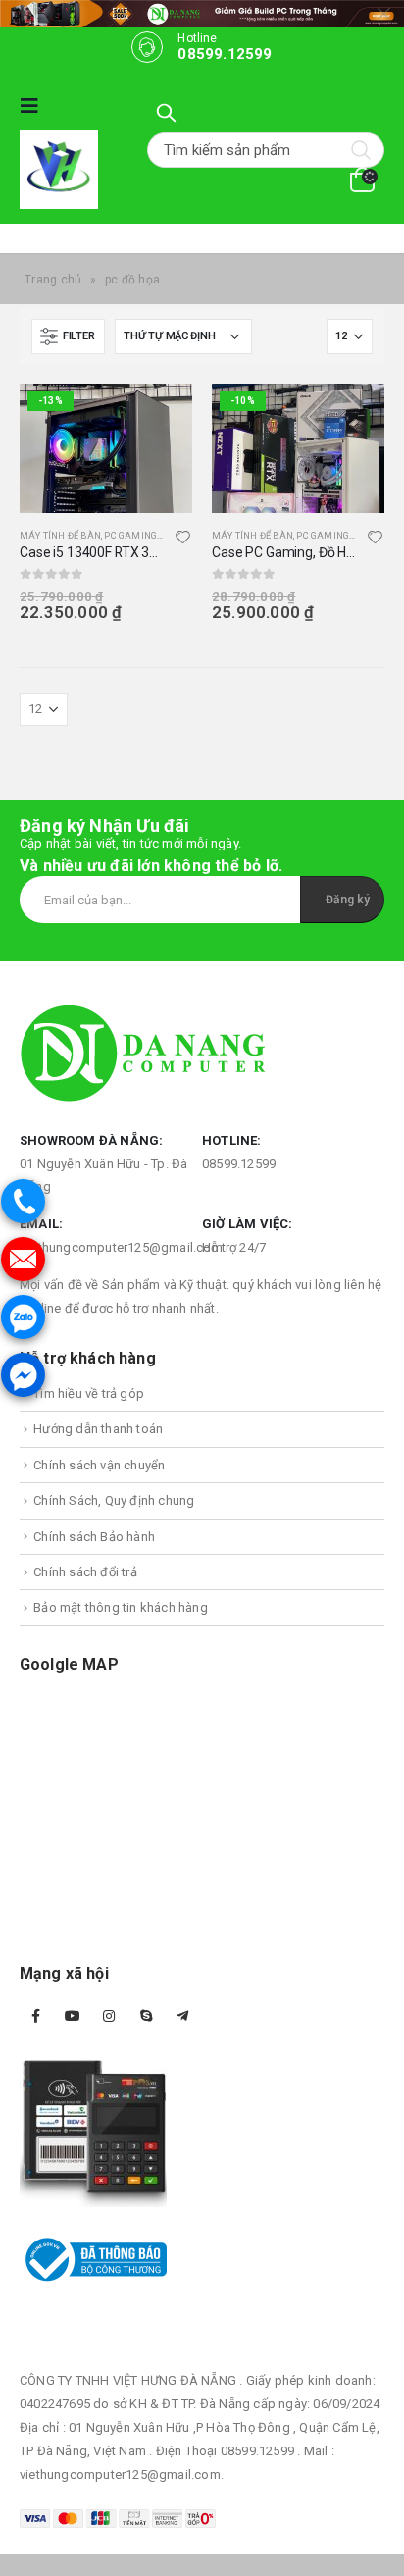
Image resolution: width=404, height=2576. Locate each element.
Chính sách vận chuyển (99, 1465)
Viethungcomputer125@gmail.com (121, 1247)
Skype (146, 2016)
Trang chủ (53, 280)
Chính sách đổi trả (85, 1572)
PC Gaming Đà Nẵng (152, 535)
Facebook (36, 2016)
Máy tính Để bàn (60, 535)
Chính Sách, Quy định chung (114, 1500)
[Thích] (183, 540)
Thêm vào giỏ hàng (160, 416)
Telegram (182, 2016)
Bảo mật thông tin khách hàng (121, 1607)
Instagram (109, 2016)
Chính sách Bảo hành (94, 1537)
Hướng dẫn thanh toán (98, 1429)
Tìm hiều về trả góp (89, 1393)
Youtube (73, 2016)
